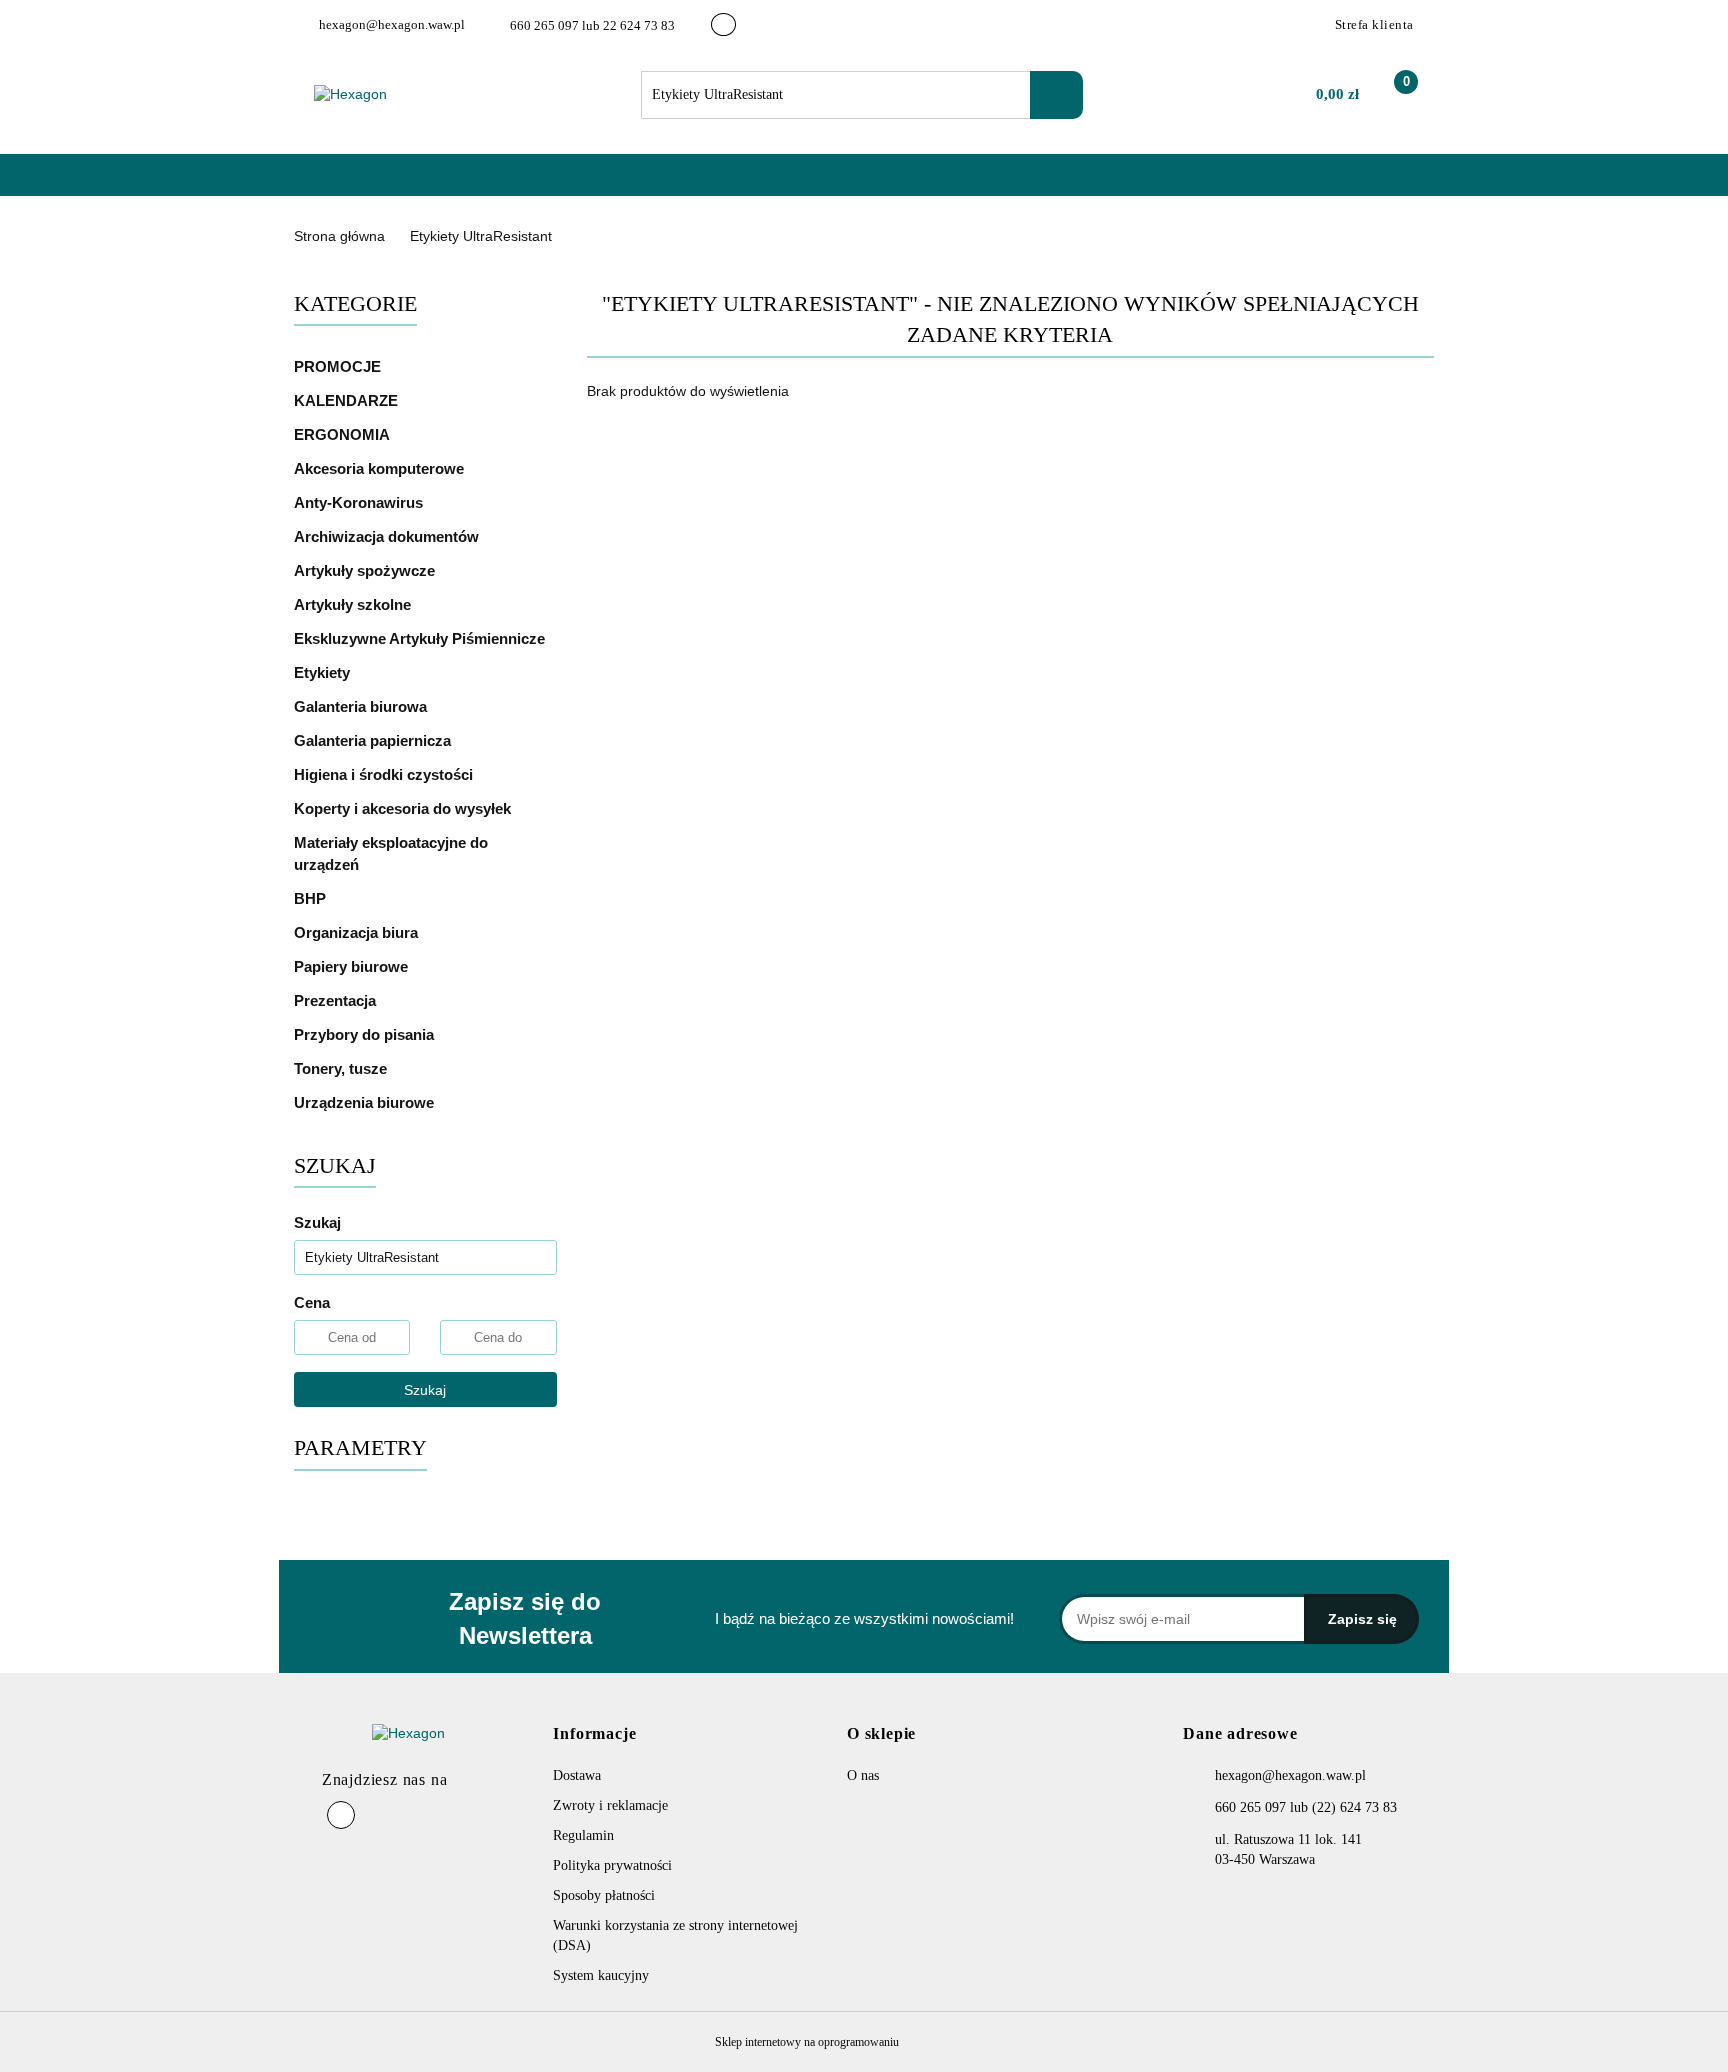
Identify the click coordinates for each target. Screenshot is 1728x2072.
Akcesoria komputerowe (381, 468)
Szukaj (425, 1390)
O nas (500, 184)
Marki (428, 184)
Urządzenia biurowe (366, 1102)
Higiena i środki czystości (385, 774)
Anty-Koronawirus (358, 502)
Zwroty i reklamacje (610, 1805)
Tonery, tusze (342, 1068)
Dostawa (577, 1775)
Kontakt (575, 184)
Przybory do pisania (366, 1034)
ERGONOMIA (342, 434)
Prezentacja (337, 1000)
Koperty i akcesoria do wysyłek (404, 808)
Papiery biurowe (353, 966)
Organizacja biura (358, 932)
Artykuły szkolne (354, 604)
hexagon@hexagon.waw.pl (1290, 1775)
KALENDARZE (348, 400)
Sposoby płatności (604, 1895)
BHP (310, 898)
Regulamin (583, 1835)
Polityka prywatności (612, 1865)
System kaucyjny (601, 1975)
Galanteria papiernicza (374, 740)
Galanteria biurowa (362, 706)
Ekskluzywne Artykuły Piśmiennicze (421, 638)
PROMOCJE (337, 366)
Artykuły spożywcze (366, 570)
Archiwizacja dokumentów (388, 536)
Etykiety (324, 672)
